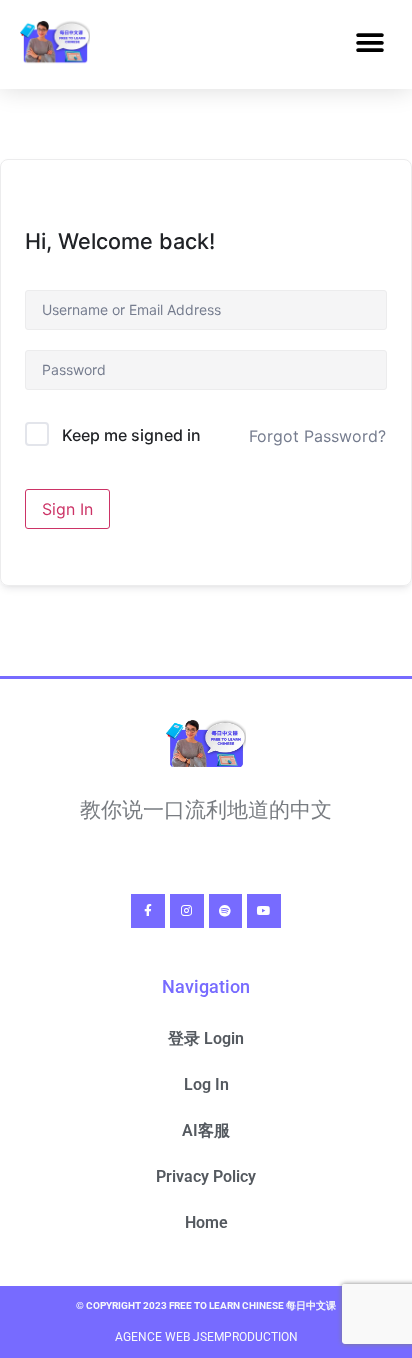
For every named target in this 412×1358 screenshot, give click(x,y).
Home (206, 1222)
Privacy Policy (206, 1176)
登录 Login (206, 1038)
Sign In (67, 509)
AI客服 (206, 1130)
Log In (206, 1084)
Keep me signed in (131, 435)
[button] (369, 43)
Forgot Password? (317, 436)
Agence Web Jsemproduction (206, 1337)
